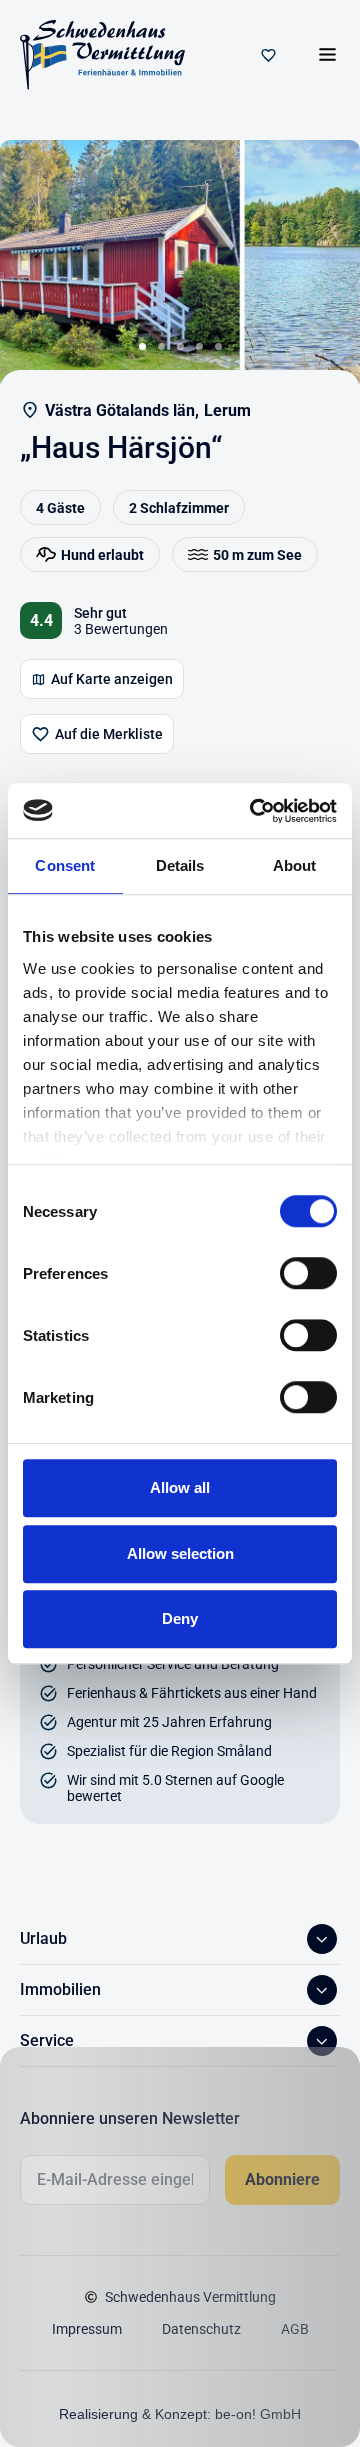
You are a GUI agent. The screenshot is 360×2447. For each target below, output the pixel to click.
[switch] (308, 1273)
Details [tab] (180, 865)
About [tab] (295, 865)
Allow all (180, 1487)
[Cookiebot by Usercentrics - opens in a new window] (254, 811)
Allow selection (180, 1553)
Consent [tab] (65, 865)
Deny (180, 1618)
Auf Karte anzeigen (112, 679)
